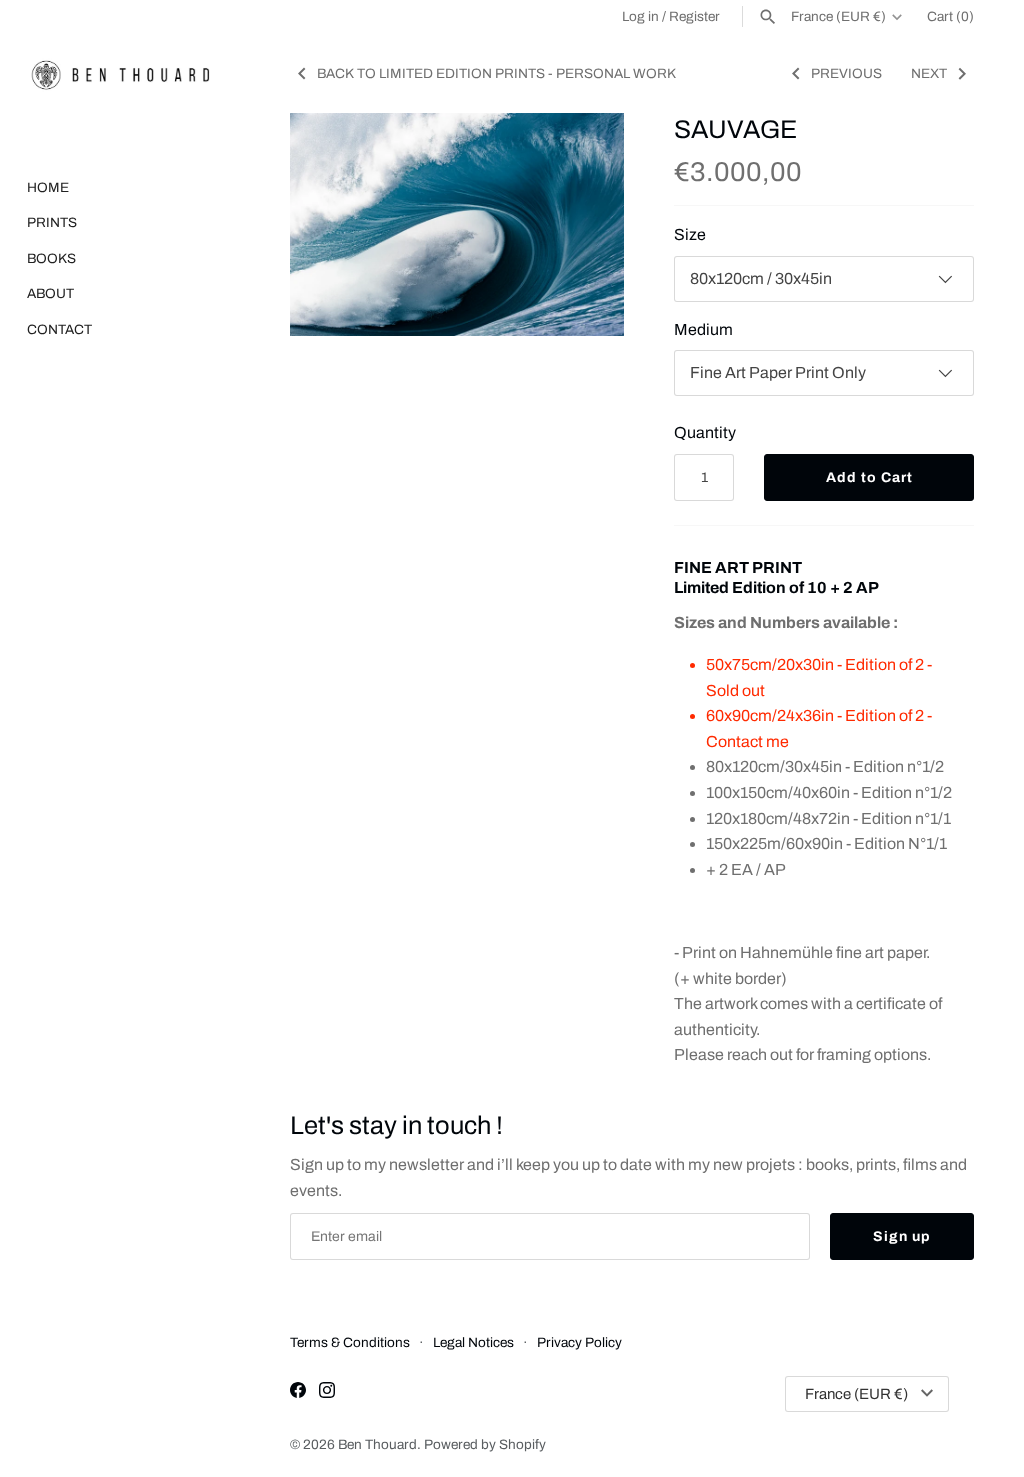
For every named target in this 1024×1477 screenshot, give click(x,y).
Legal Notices (473, 1342)
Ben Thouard (377, 1444)
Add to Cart (869, 477)
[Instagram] (327, 1393)
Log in (640, 16)
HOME (48, 187)
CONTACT (59, 329)
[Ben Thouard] (120, 75)
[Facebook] (298, 1393)
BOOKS (51, 258)
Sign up (902, 1236)
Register (694, 16)
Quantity (705, 432)
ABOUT (50, 293)
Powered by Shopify (485, 1444)
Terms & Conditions (350, 1342)
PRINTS (52, 222)
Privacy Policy (579, 1342)
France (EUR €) (838, 16)
